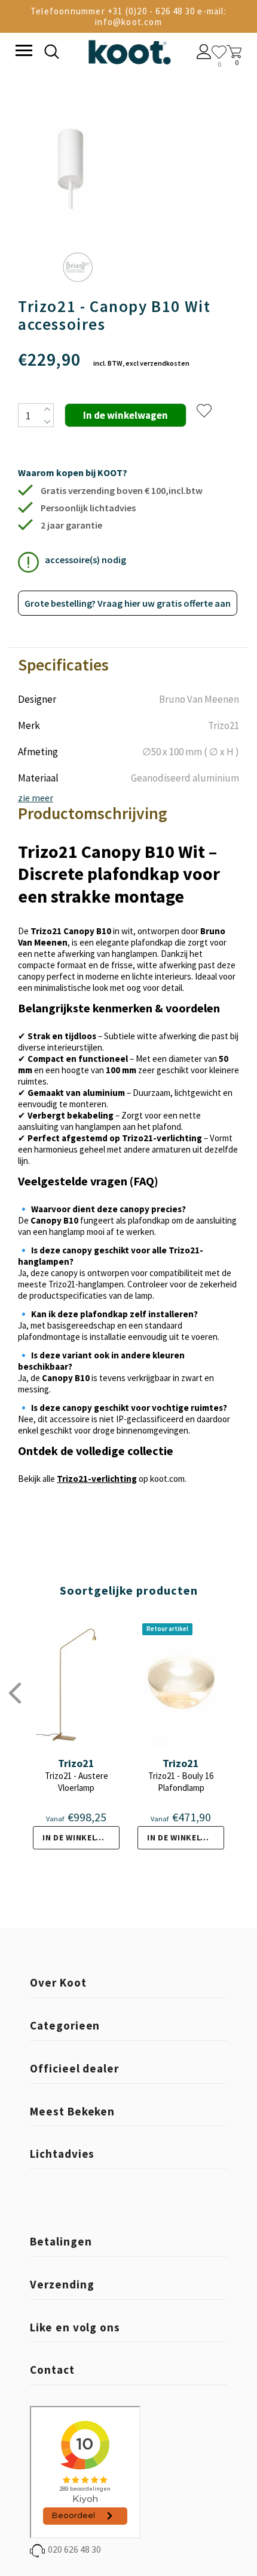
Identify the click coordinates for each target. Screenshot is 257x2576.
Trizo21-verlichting (97, 1479)
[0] (219, 52)
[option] (72, 172)
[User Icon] (204, 53)
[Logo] (129, 50)
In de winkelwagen (81, 1837)
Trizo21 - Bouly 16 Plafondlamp (181, 1782)
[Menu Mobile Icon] (23, 52)
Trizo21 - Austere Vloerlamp (77, 1782)
